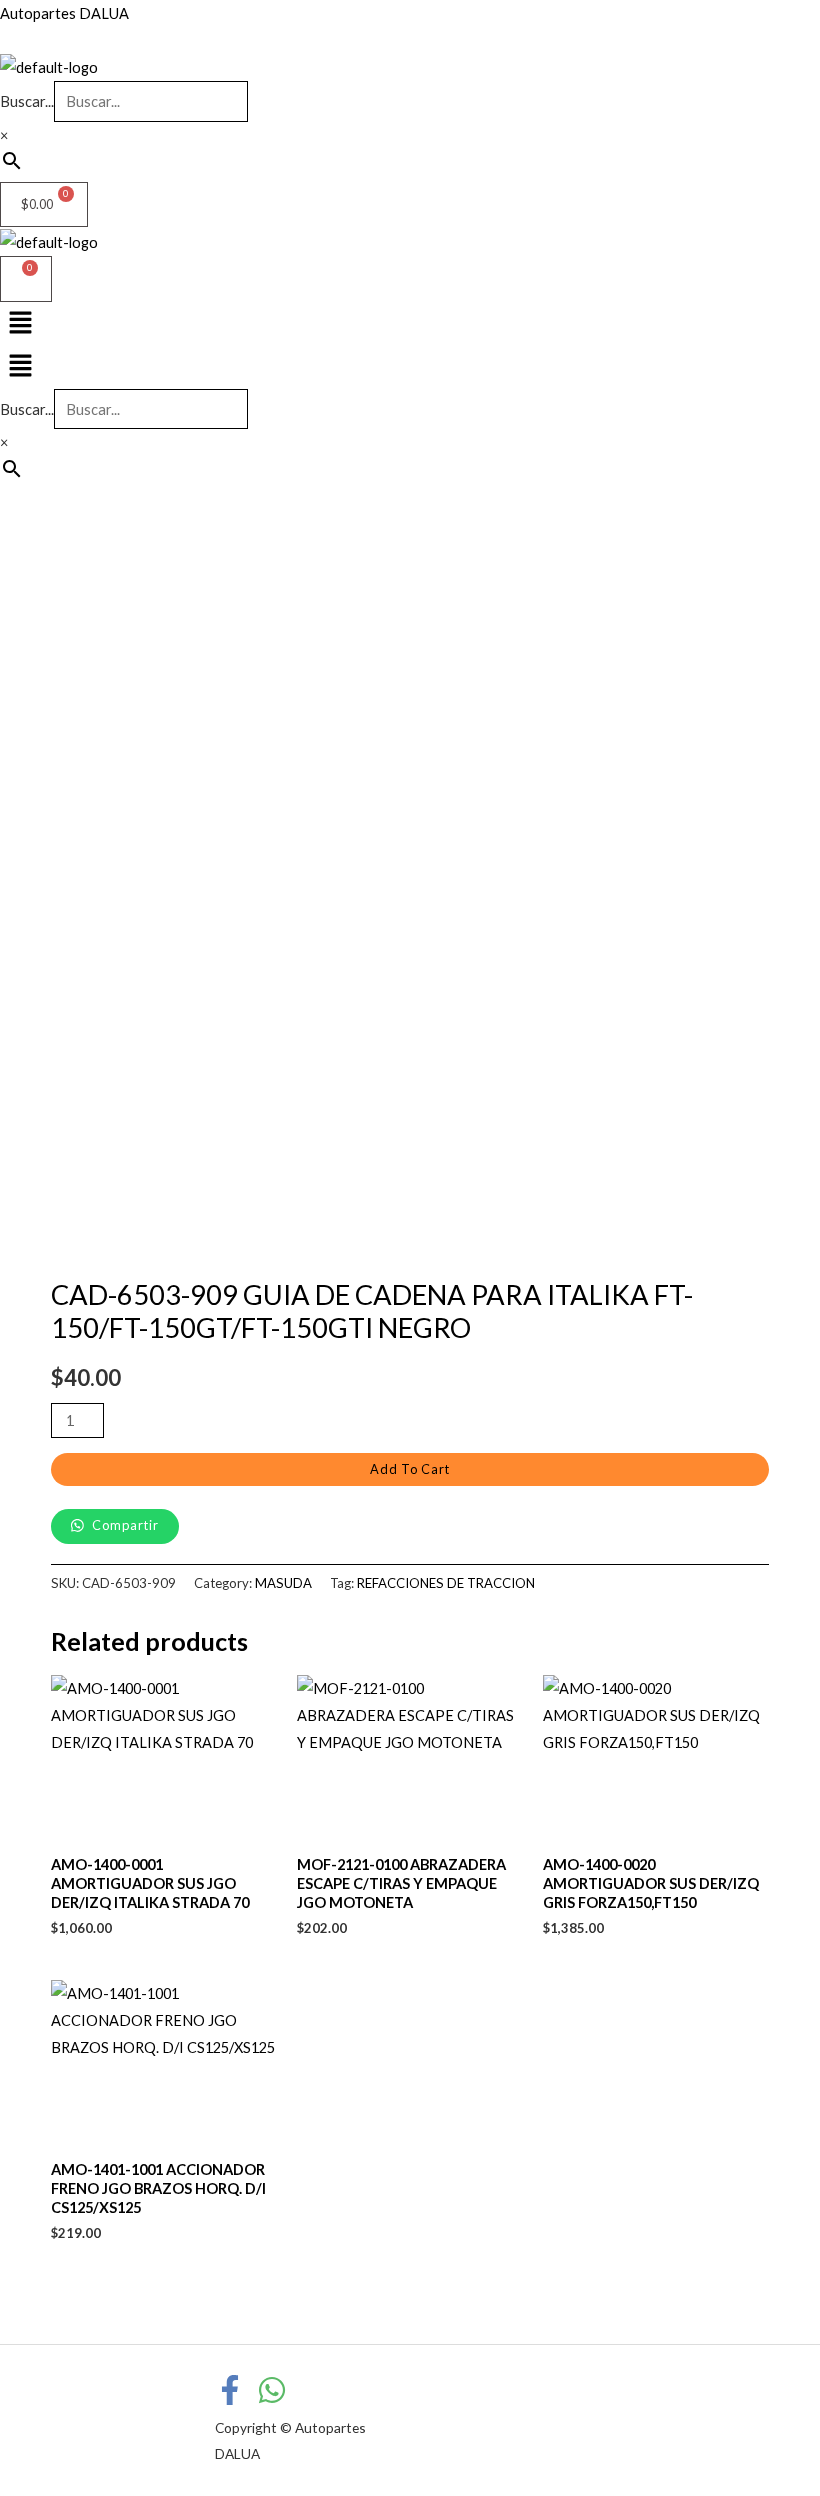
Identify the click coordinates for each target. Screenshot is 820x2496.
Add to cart (410, 1469)
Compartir (124, 1525)
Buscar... (27, 101)
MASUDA (283, 1583)
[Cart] (26, 279)
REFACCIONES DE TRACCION (446, 1583)
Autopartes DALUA (64, 13)
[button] (410, 366)
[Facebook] (230, 2390)
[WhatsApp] (272, 2390)
